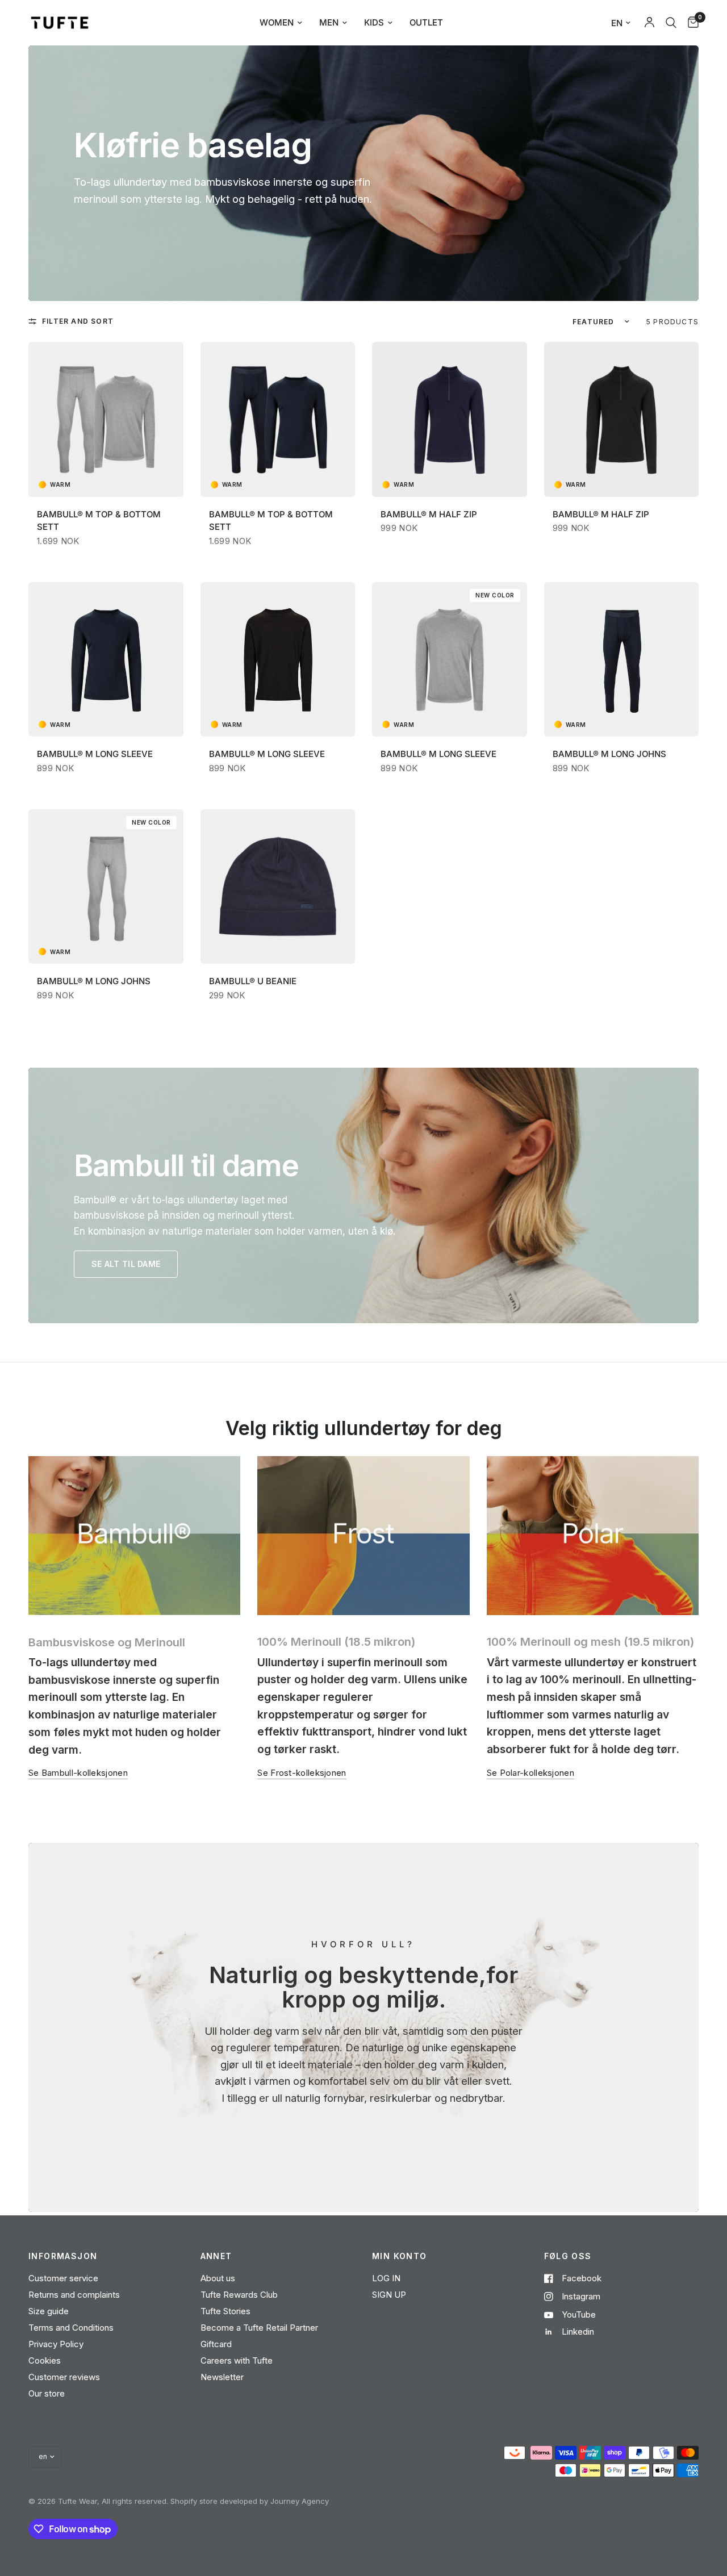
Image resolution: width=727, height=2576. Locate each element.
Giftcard (216, 2344)
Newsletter (222, 2377)
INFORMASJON (63, 2256)
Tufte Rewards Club (239, 2295)
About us (218, 2278)
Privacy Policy (56, 2344)
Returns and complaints (74, 2295)
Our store (47, 2393)
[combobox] (671, 23)
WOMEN (277, 22)
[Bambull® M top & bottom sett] (106, 425)
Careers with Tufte (237, 2360)
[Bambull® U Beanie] (278, 892)
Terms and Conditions (71, 2328)
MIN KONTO (400, 2256)
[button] (126, 1264)
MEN (329, 22)
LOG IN (386, 2278)
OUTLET (426, 22)
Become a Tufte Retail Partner (259, 2328)
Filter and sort (78, 321)
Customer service (63, 2278)
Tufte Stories (225, 2311)
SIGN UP (389, 2295)
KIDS (374, 22)
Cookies (45, 2360)
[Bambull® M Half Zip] (450, 425)
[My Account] (649, 23)
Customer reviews (64, 2377)
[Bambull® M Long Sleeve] (106, 665)
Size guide (49, 2311)
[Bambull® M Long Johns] (622, 665)
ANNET (216, 2256)
